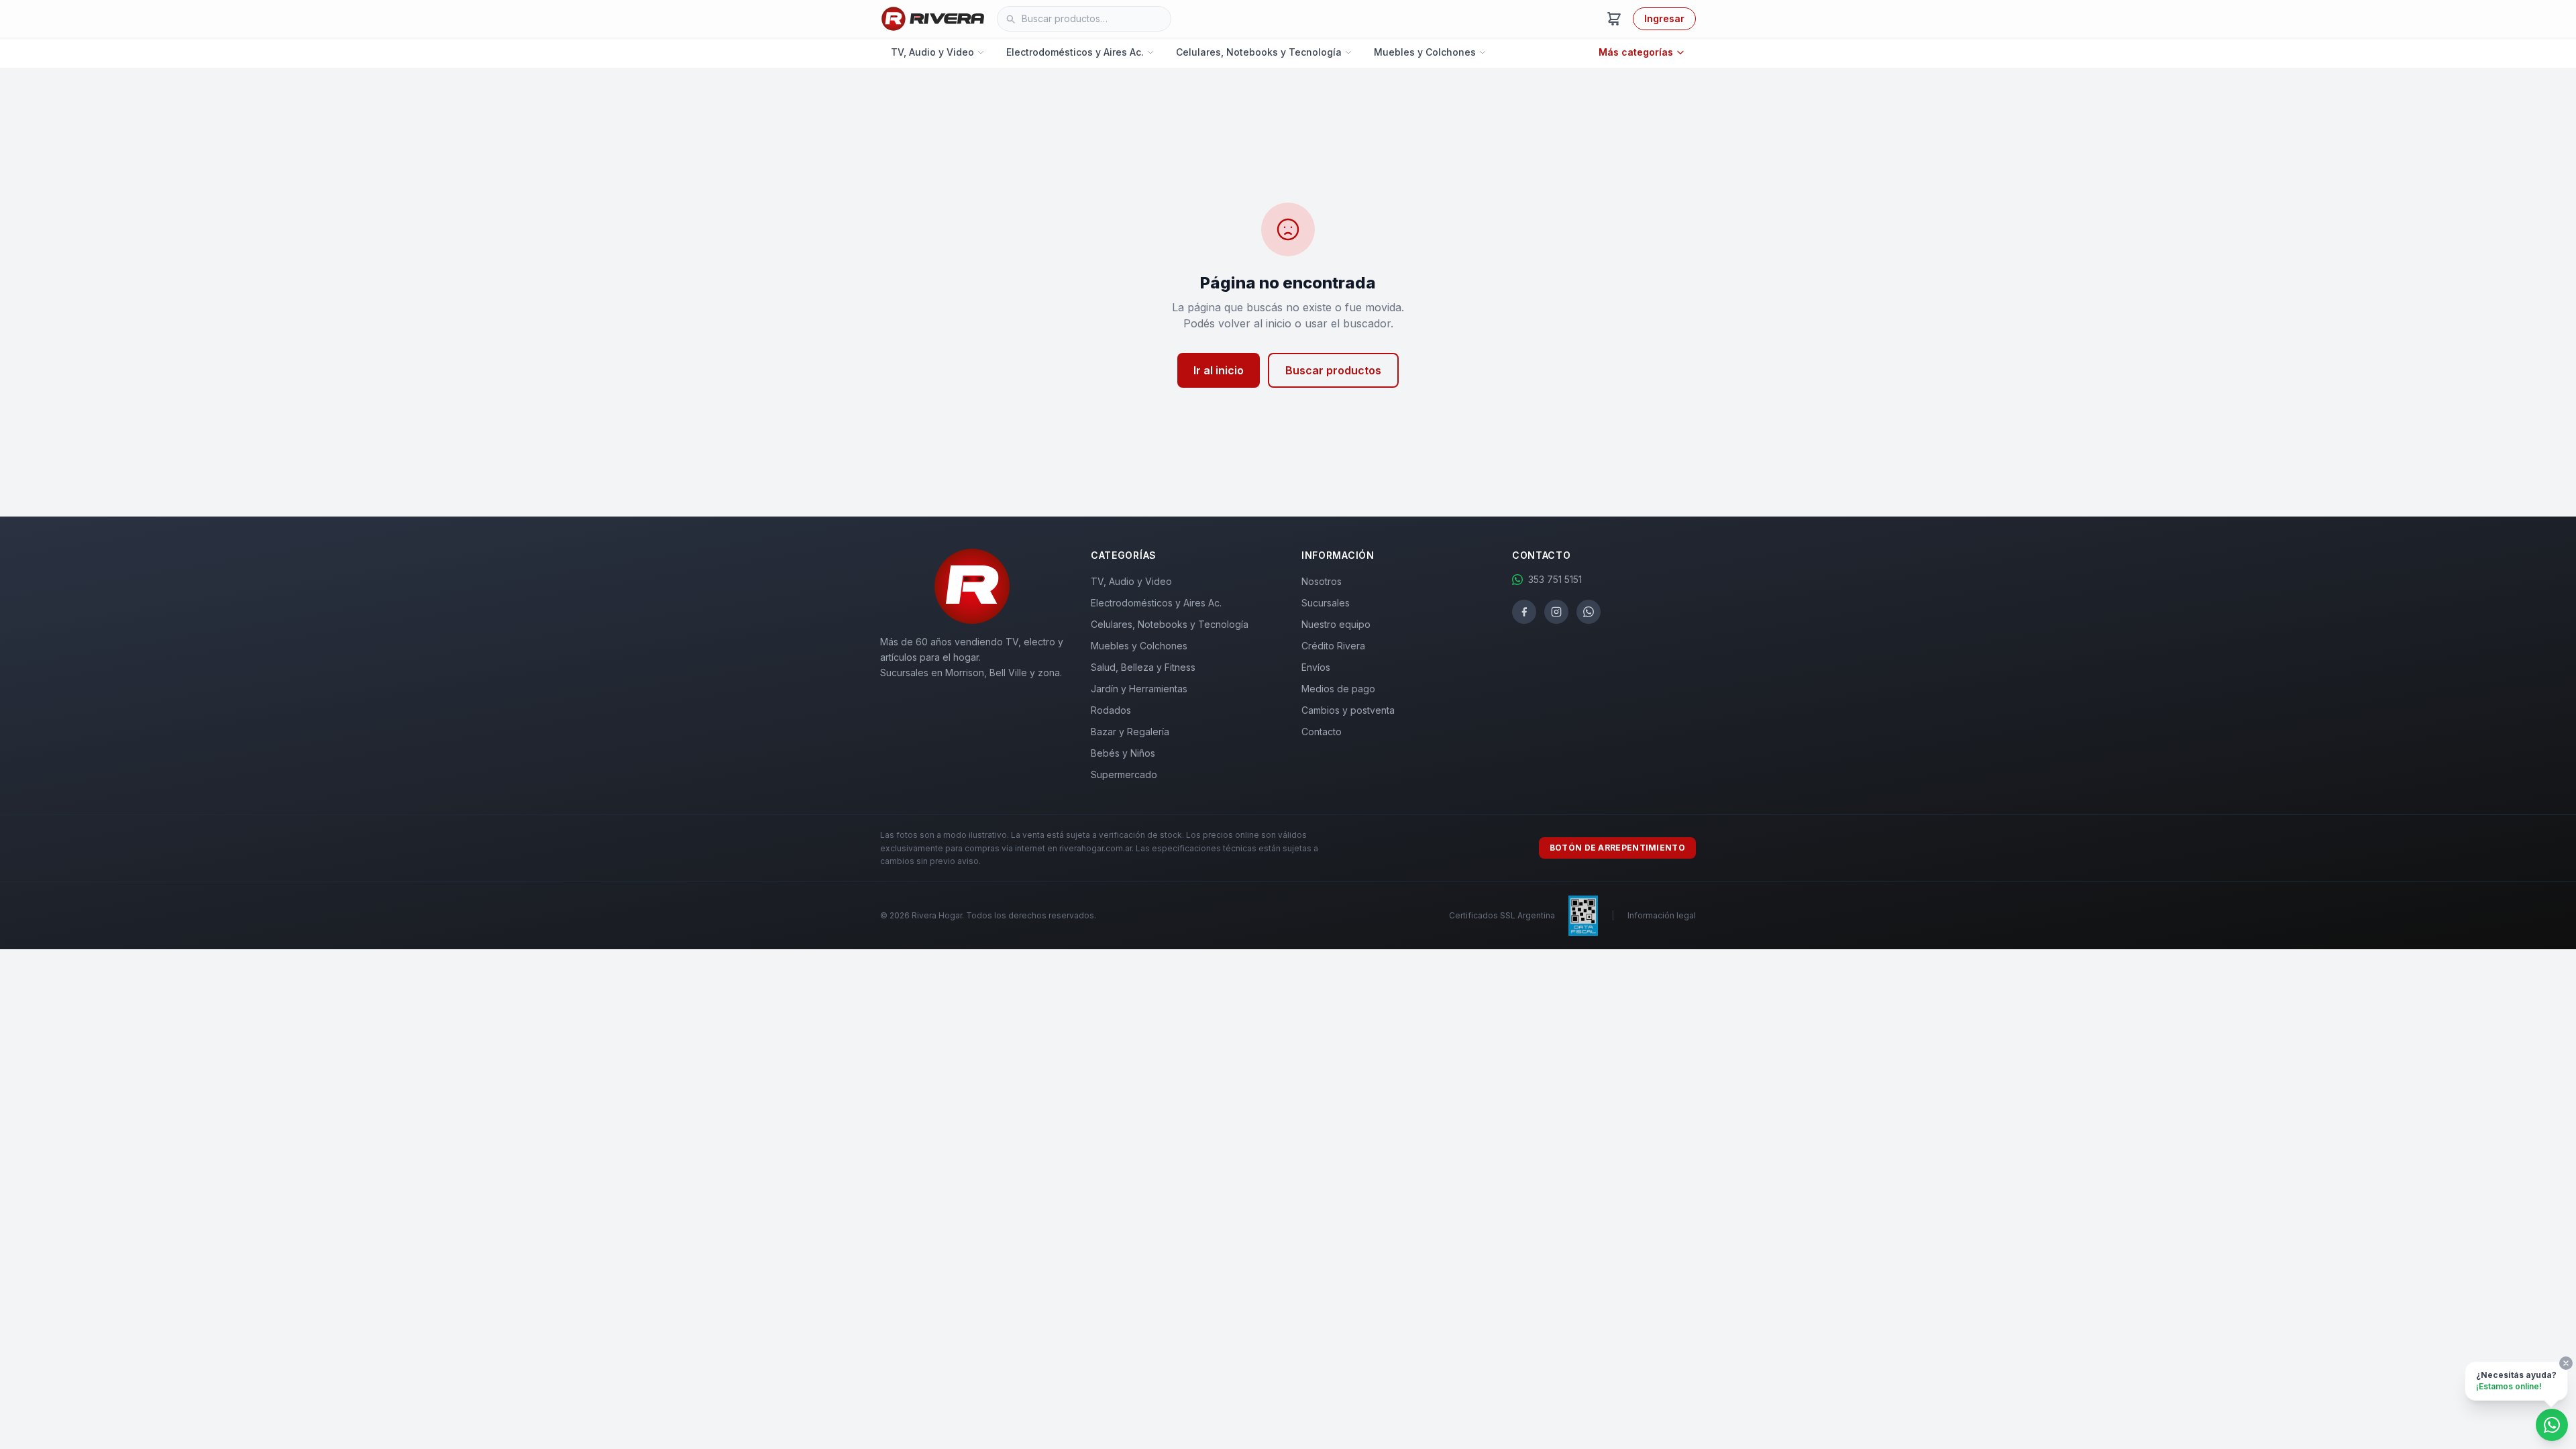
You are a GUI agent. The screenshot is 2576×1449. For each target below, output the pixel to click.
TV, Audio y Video (932, 52)
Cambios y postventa (1348, 710)
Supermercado (1124, 774)
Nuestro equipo (1336, 624)
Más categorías (1636, 52)
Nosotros (1322, 581)
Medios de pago (1338, 689)
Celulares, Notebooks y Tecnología (1259, 52)
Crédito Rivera (1333, 646)
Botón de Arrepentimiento (1617, 848)
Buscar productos (1333, 370)
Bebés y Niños (1123, 753)
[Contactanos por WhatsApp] (2552, 1425)
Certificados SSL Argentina (1502, 915)
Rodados (1111, 710)
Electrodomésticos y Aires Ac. (1075, 52)
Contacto (1322, 732)
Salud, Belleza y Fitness (1143, 667)
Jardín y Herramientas (1139, 689)
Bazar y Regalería (1130, 732)
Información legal (1662, 915)
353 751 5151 (1555, 579)
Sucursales (1326, 603)
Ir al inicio (1219, 370)
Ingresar (1664, 18)
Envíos (1316, 667)
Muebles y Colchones (1425, 52)
